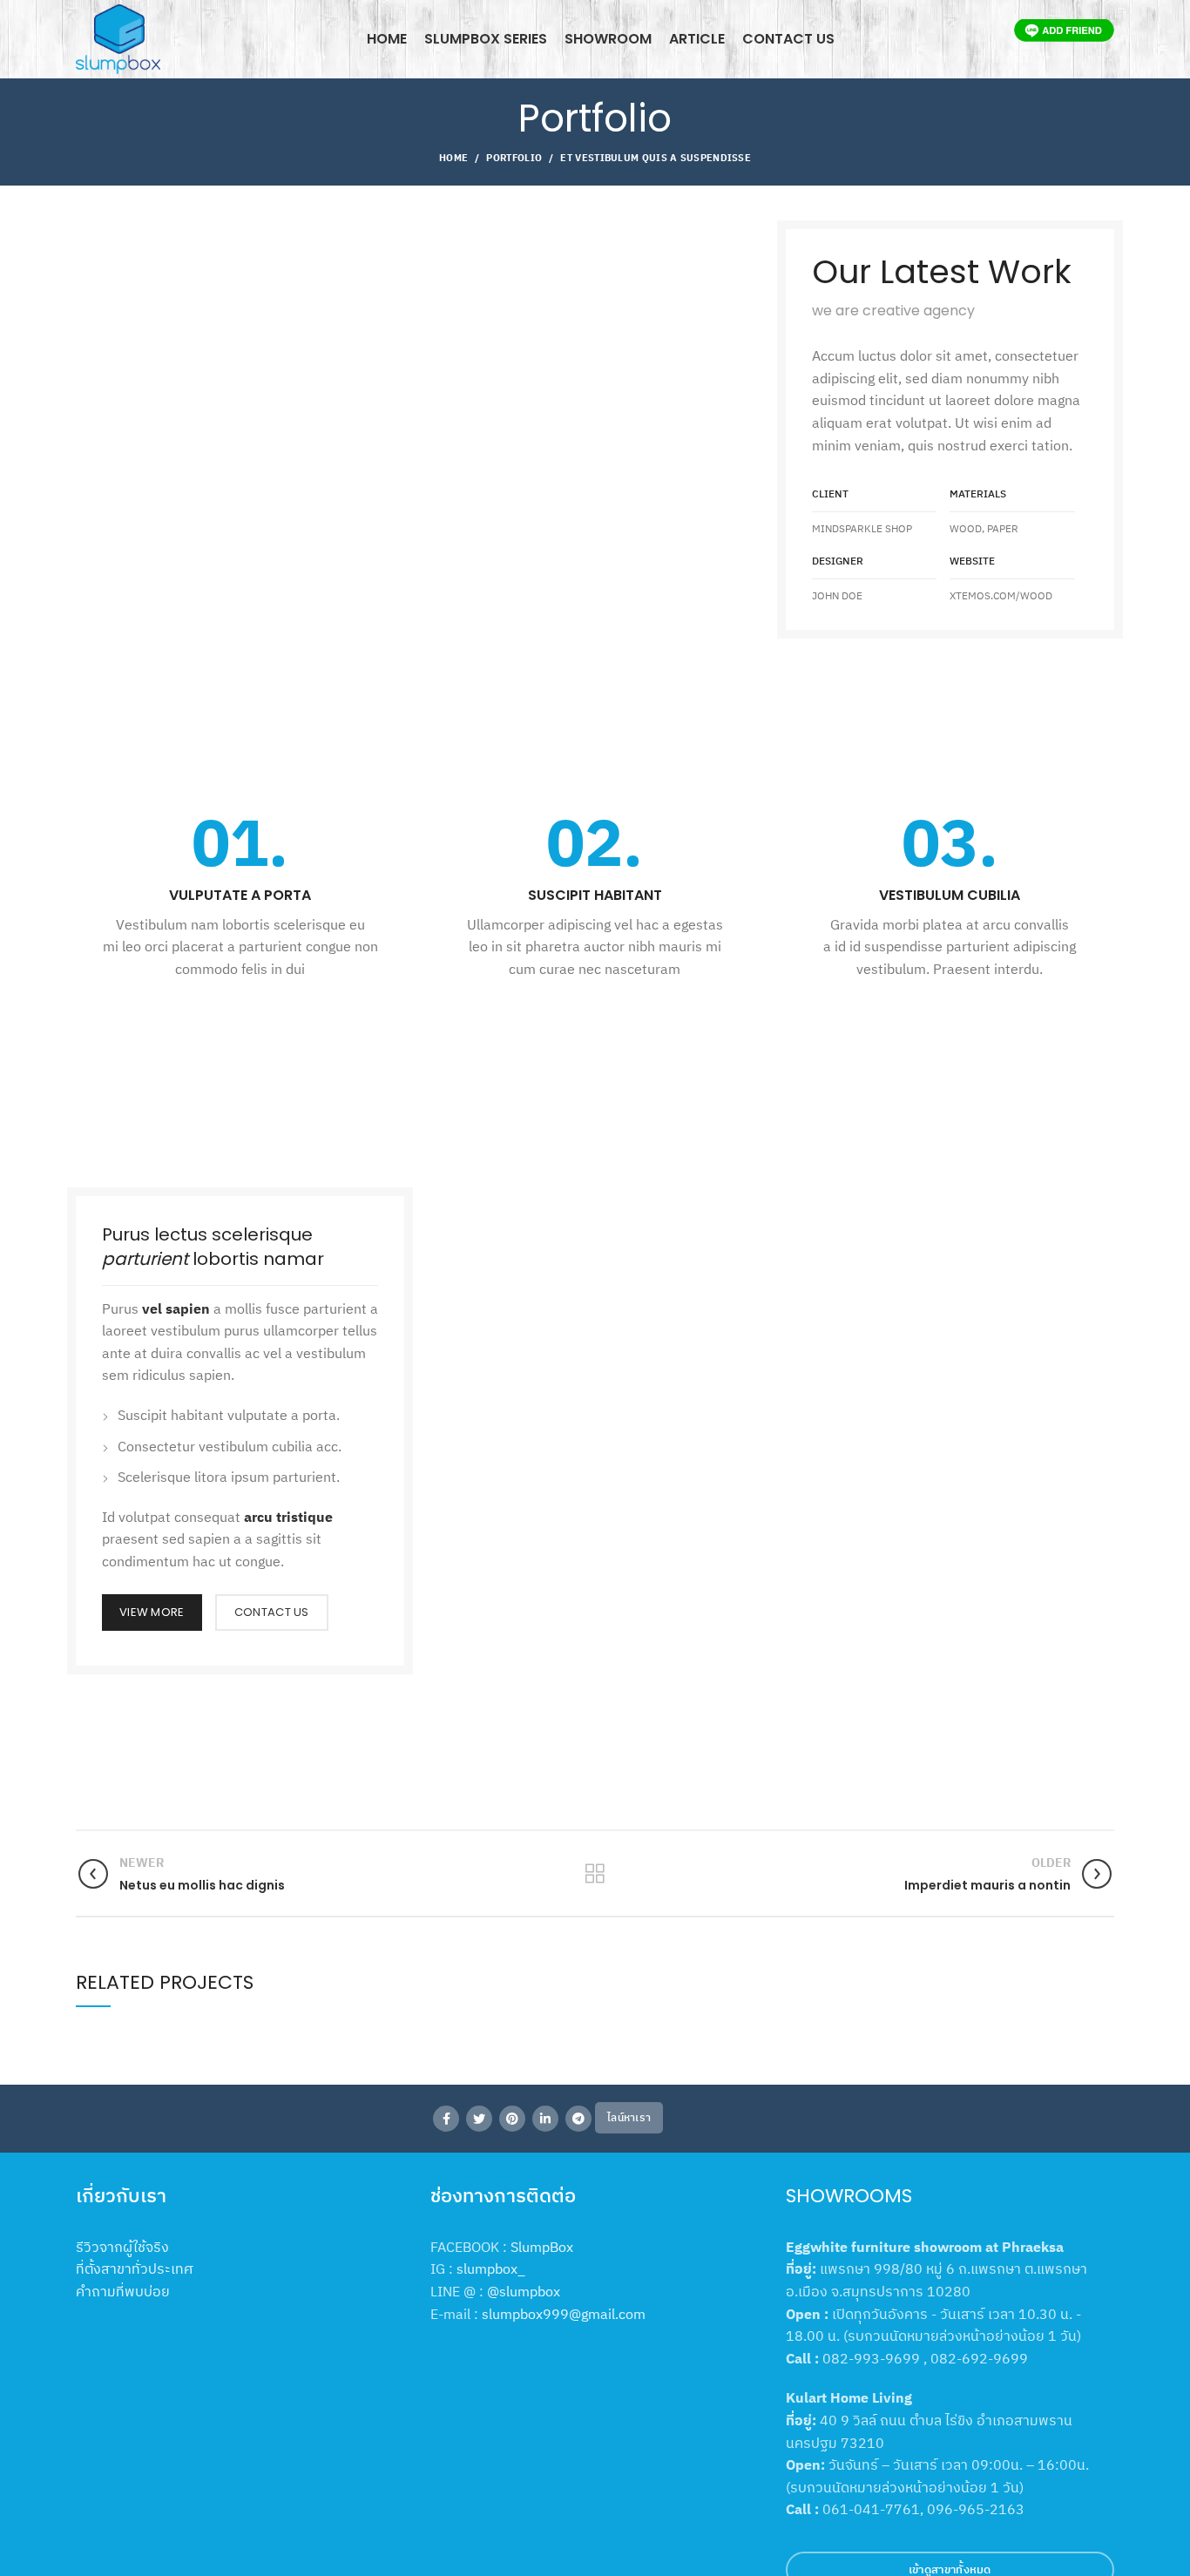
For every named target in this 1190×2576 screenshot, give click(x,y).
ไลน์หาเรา (629, 2117)
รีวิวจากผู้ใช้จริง (122, 2247)
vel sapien (176, 1308)
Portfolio (514, 158)
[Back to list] (595, 1874)
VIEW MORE (152, 1612)
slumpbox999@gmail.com (564, 2314)
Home (453, 158)
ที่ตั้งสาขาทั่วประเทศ (135, 2268)
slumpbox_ (491, 2268)
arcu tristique (288, 1517)
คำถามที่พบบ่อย (123, 2291)
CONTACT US (272, 1612)
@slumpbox (524, 2291)
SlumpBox (542, 2247)
